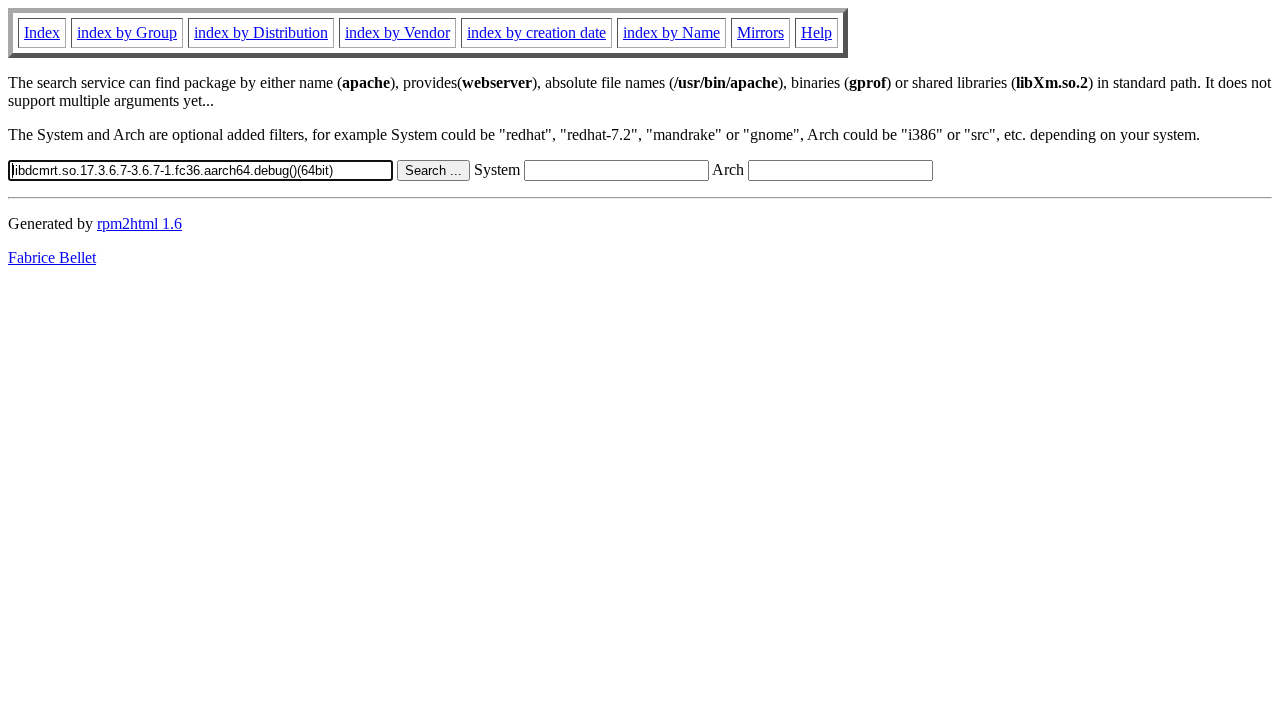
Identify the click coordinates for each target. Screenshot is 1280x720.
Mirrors (760, 32)
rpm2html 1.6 (139, 223)
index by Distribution (261, 32)
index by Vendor (397, 32)
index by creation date (536, 32)
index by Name (671, 32)
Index (42, 32)
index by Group (127, 32)
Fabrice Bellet (52, 257)
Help (816, 32)
